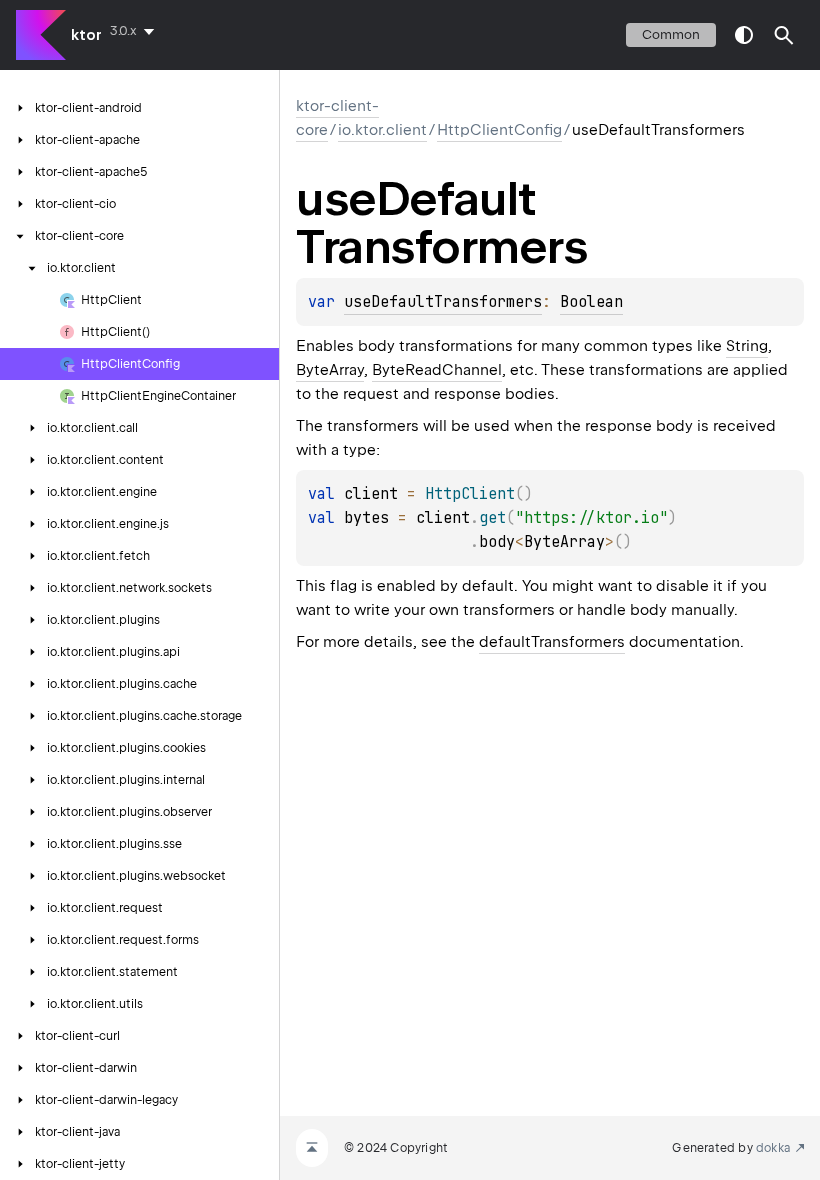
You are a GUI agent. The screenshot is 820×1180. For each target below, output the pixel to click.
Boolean (591, 302)
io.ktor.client (382, 130)
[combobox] (136, 31)
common (671, 34)
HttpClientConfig (499, 130)
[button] (784, 35)
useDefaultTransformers (443, 302)
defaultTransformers (552, 642)
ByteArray (330, 370)
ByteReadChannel (437, 370)
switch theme (744, 35)
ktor (86, 35)
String (747, 346)
